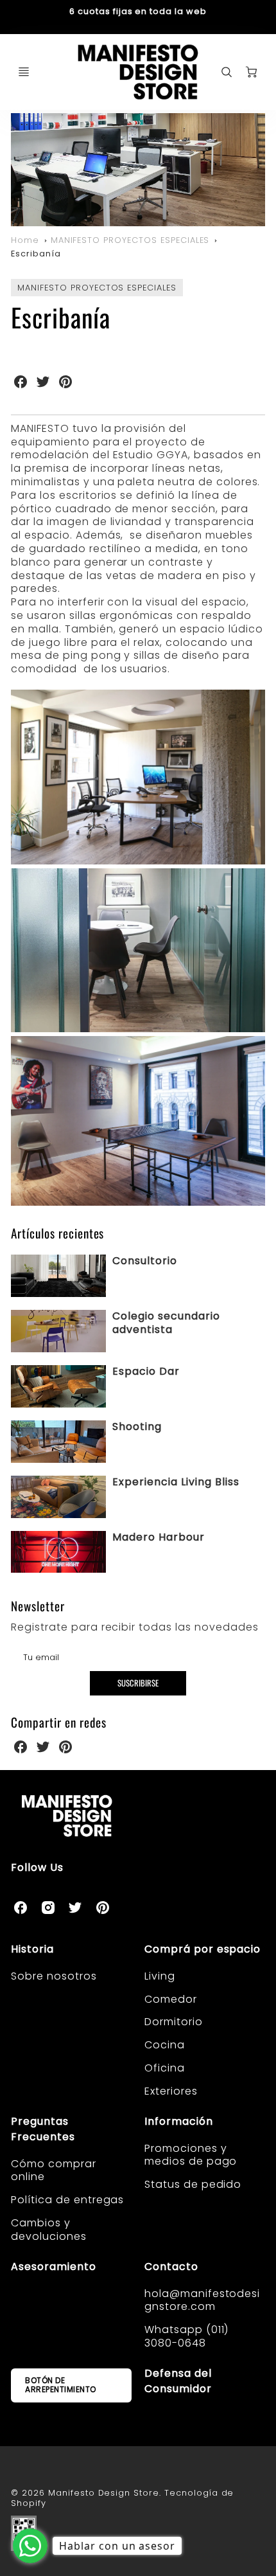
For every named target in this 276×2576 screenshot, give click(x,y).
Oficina (165, 2068)
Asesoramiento (53, 2267)
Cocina (165, 2045)
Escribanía (36, 254)
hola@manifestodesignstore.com (202, 2300)
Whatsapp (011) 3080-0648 (186, 2336)
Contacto (171, 2267)
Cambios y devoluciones (49, 2230)
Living (160, 1976)
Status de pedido (193, 2184)
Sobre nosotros (54, 1976)
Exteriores (171, 2091)
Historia (32, 1949)
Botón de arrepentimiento (61, 2385)
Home (25, 240)
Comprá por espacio (203, 1949)
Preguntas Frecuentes (43, 2129)
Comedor (171, 1999)
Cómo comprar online (54, 2170)
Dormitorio (174, 2022)
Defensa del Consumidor (178, 2381)
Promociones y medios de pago (191, 2155)
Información (179, 2121)
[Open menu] (24, 72)
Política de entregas (67, 2200)
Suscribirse (138, 1683)
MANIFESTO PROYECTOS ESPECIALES (130, 240)
